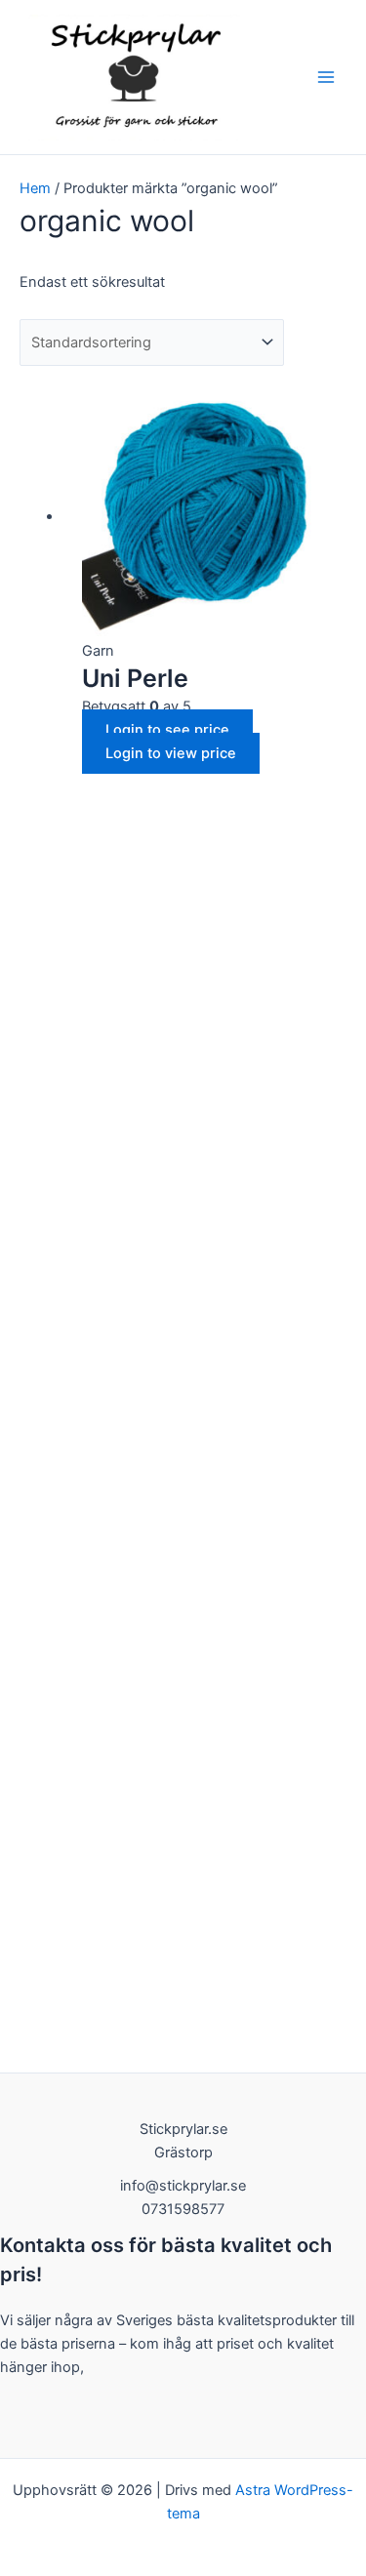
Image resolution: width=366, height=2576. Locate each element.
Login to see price (167, 730)
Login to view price (171, 753)
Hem (35, 188)
